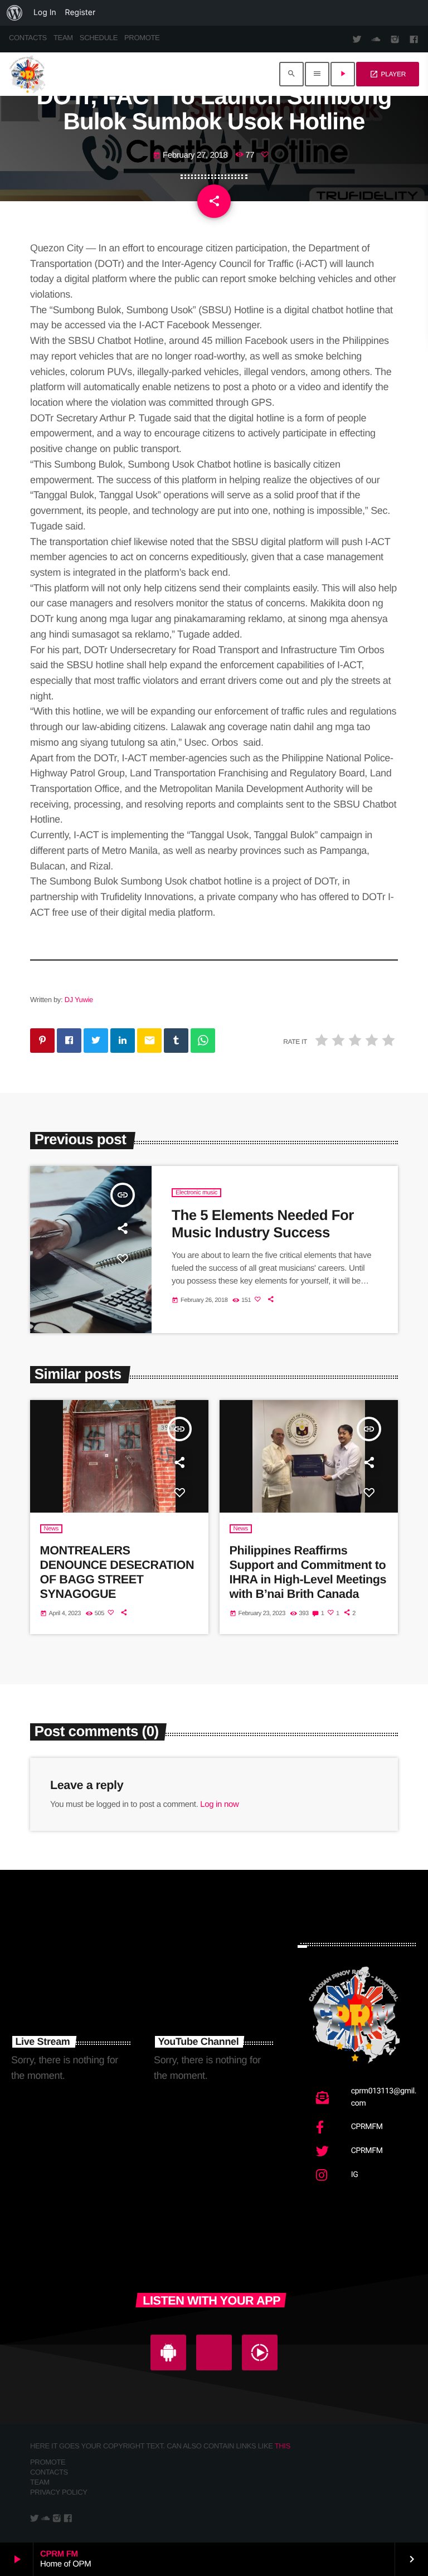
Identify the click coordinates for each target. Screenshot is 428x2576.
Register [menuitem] (81, 13)
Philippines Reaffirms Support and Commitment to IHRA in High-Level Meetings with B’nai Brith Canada (308, 1572)
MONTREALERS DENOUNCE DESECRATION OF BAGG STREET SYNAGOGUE (117, 1572)
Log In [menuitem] (45, 13)
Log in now (219, 1804)
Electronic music (196, 1193)
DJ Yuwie (79, 1000)
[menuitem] (14, 13)
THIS (283, 2446)
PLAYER (388, 74)
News (51, 1529)
